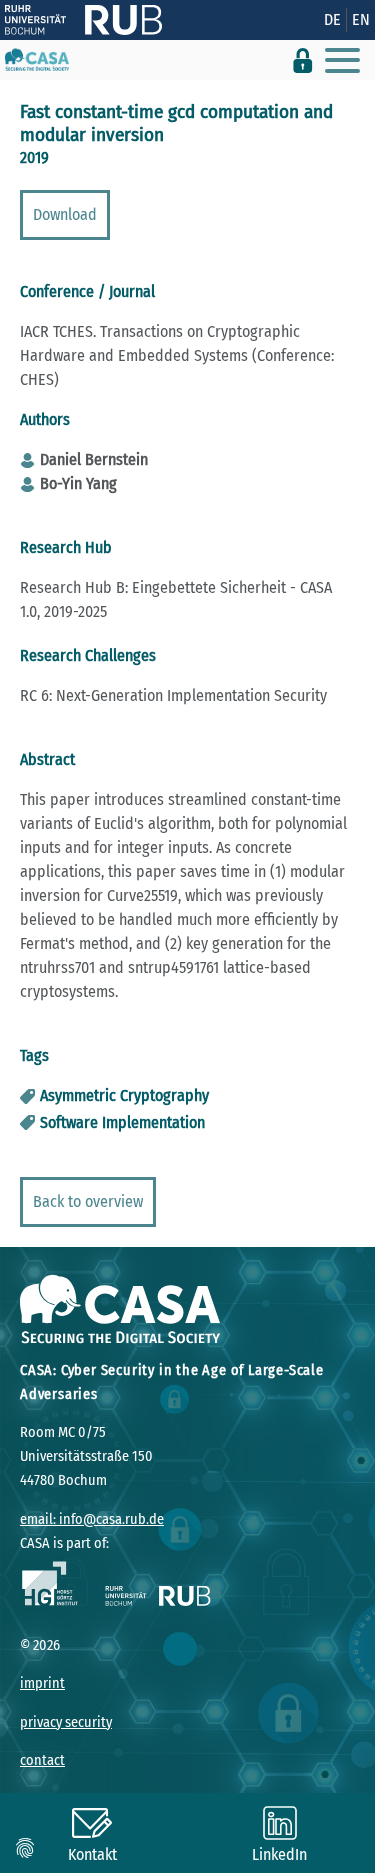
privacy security (66, 1722)
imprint (42, 1683)
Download (65, 214)
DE (332, 19)
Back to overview (88, 1201)
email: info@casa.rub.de (92, 1519)
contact (42, 1760)
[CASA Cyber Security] (37, 60)
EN (361, 19)
